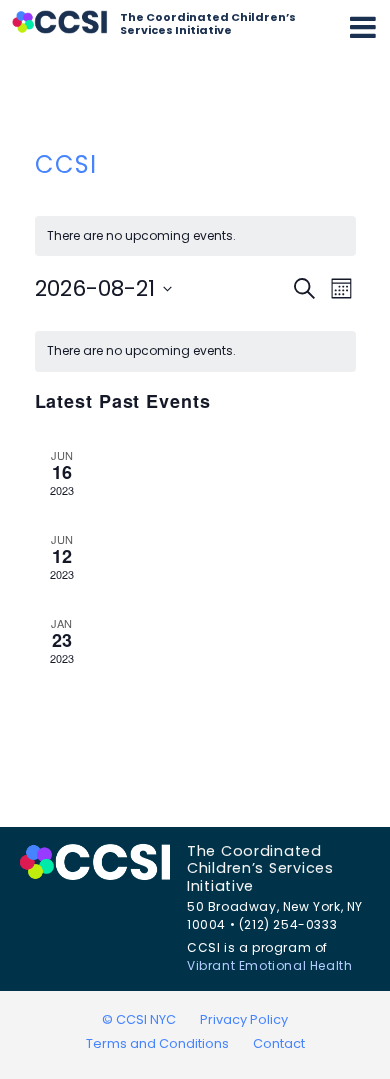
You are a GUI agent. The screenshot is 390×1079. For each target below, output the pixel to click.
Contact (279, 1043)
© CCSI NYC (139, 1019)
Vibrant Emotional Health (269, 965)
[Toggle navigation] (363, 27)
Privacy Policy (244, 1019)
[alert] (195, 351)
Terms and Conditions (157, 1043)
